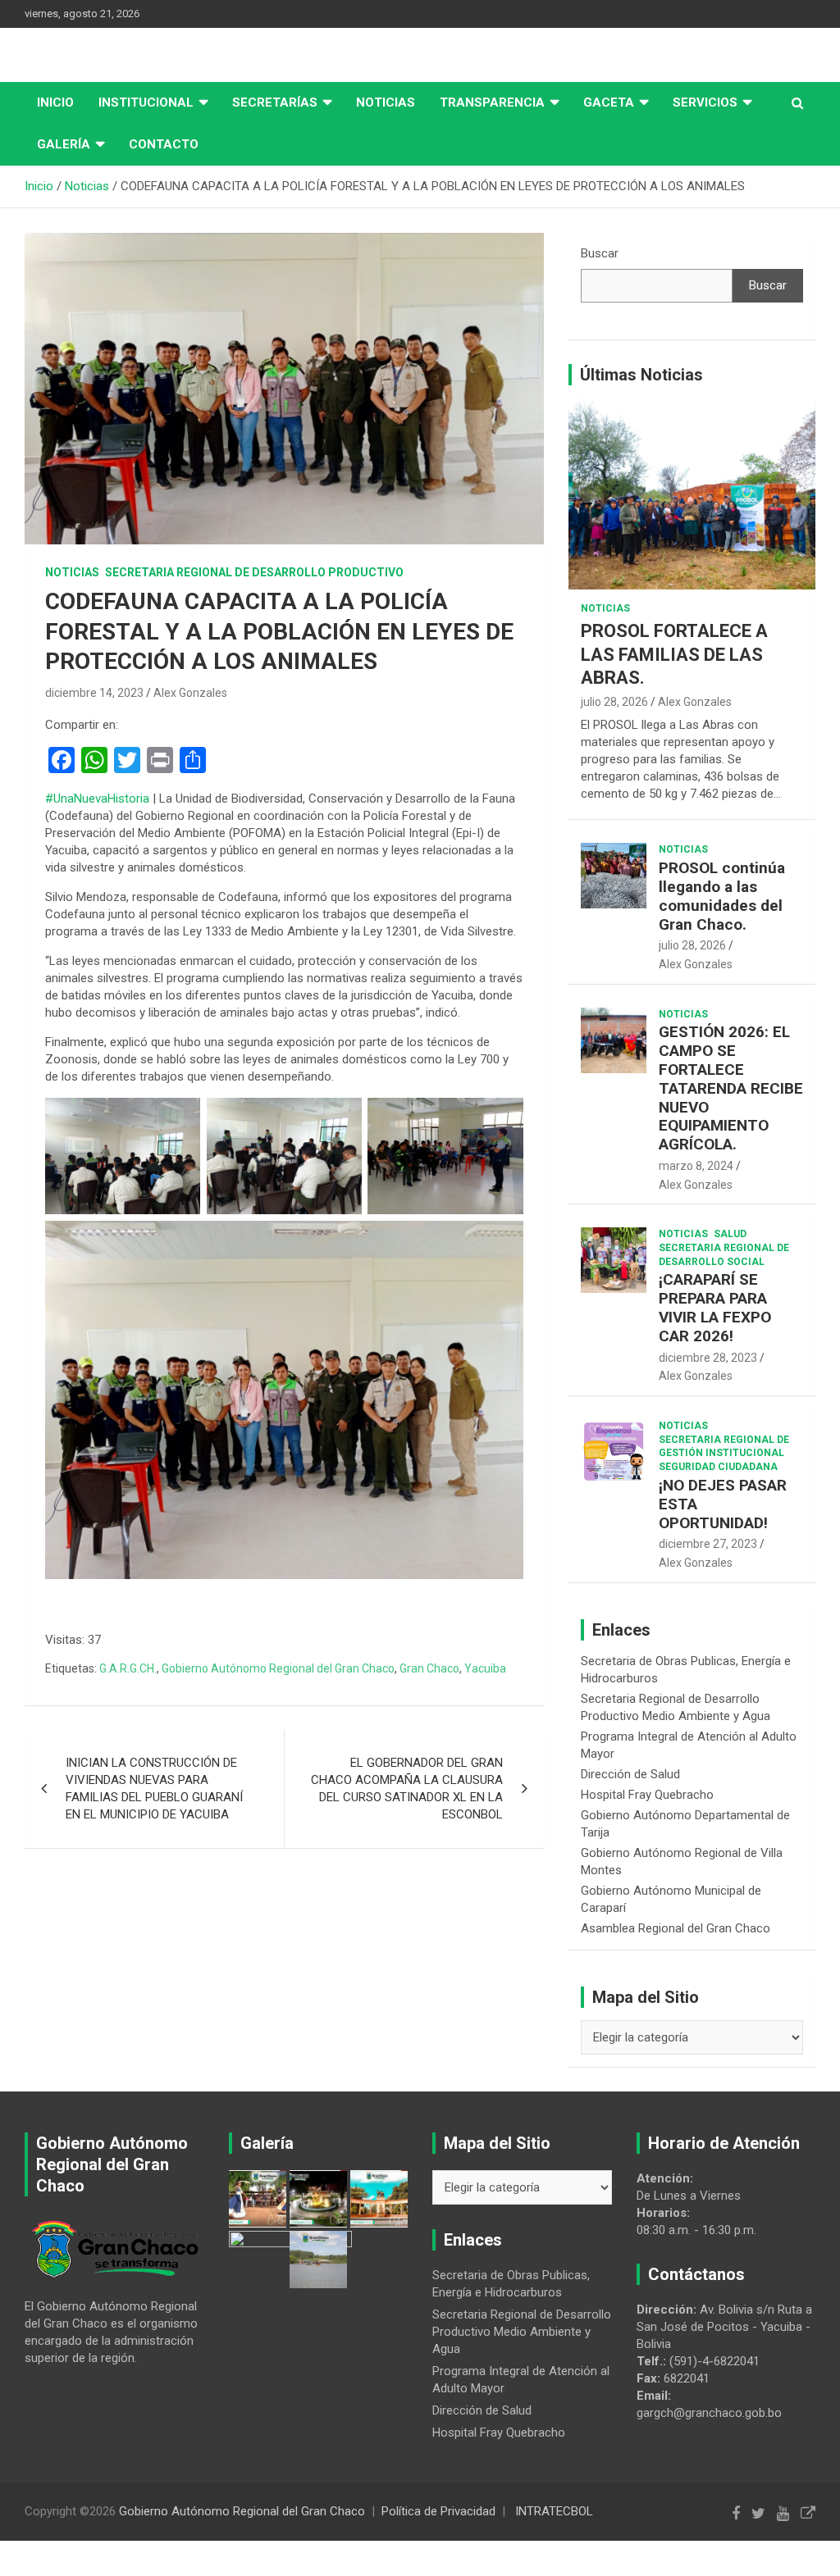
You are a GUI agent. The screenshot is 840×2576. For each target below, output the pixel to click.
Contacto (164, 144)
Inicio (55, 102)
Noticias (386, 102)
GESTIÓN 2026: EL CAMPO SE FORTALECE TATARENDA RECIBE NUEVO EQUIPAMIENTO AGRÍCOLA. (731, 1088)
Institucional (146, 102)
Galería (64, 144)
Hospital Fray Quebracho (647, 1795)
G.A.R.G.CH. (128, 1668)
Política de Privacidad (438, 2511)
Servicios (705, 102)
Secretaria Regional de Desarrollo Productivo (254, 572)
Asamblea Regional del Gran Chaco (676, 1928)
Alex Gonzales (190, 693)
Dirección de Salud (630, 1774)
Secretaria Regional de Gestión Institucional (724, 1447)
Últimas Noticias (641, 375)
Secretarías (275, 102)
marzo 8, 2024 (696, 1166)
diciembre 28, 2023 (708, 1358)
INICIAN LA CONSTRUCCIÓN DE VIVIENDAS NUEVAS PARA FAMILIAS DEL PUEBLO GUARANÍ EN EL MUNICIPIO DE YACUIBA (154, 1789)
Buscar (600, 253)
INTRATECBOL (554, 2511)
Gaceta (609, 102)
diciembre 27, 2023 (708, 1544)
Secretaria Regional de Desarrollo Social (724, 1255)
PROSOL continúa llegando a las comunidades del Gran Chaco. (722, 896)
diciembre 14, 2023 (94, 693)
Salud (730, 1234)
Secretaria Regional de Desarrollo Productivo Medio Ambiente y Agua (522, 2332)
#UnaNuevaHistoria (97, 799)
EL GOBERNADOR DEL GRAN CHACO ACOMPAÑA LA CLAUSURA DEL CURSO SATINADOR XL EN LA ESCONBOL (407, 1789)
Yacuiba (485, 1668)
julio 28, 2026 (614, 702)
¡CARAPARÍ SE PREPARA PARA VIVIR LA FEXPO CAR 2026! (715, 1307)
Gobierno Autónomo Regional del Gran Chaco (278, 1668)
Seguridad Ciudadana (718, 1467)
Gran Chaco (429, 1668)
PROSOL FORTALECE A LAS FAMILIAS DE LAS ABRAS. (674, 654)
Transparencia (492, 102)
